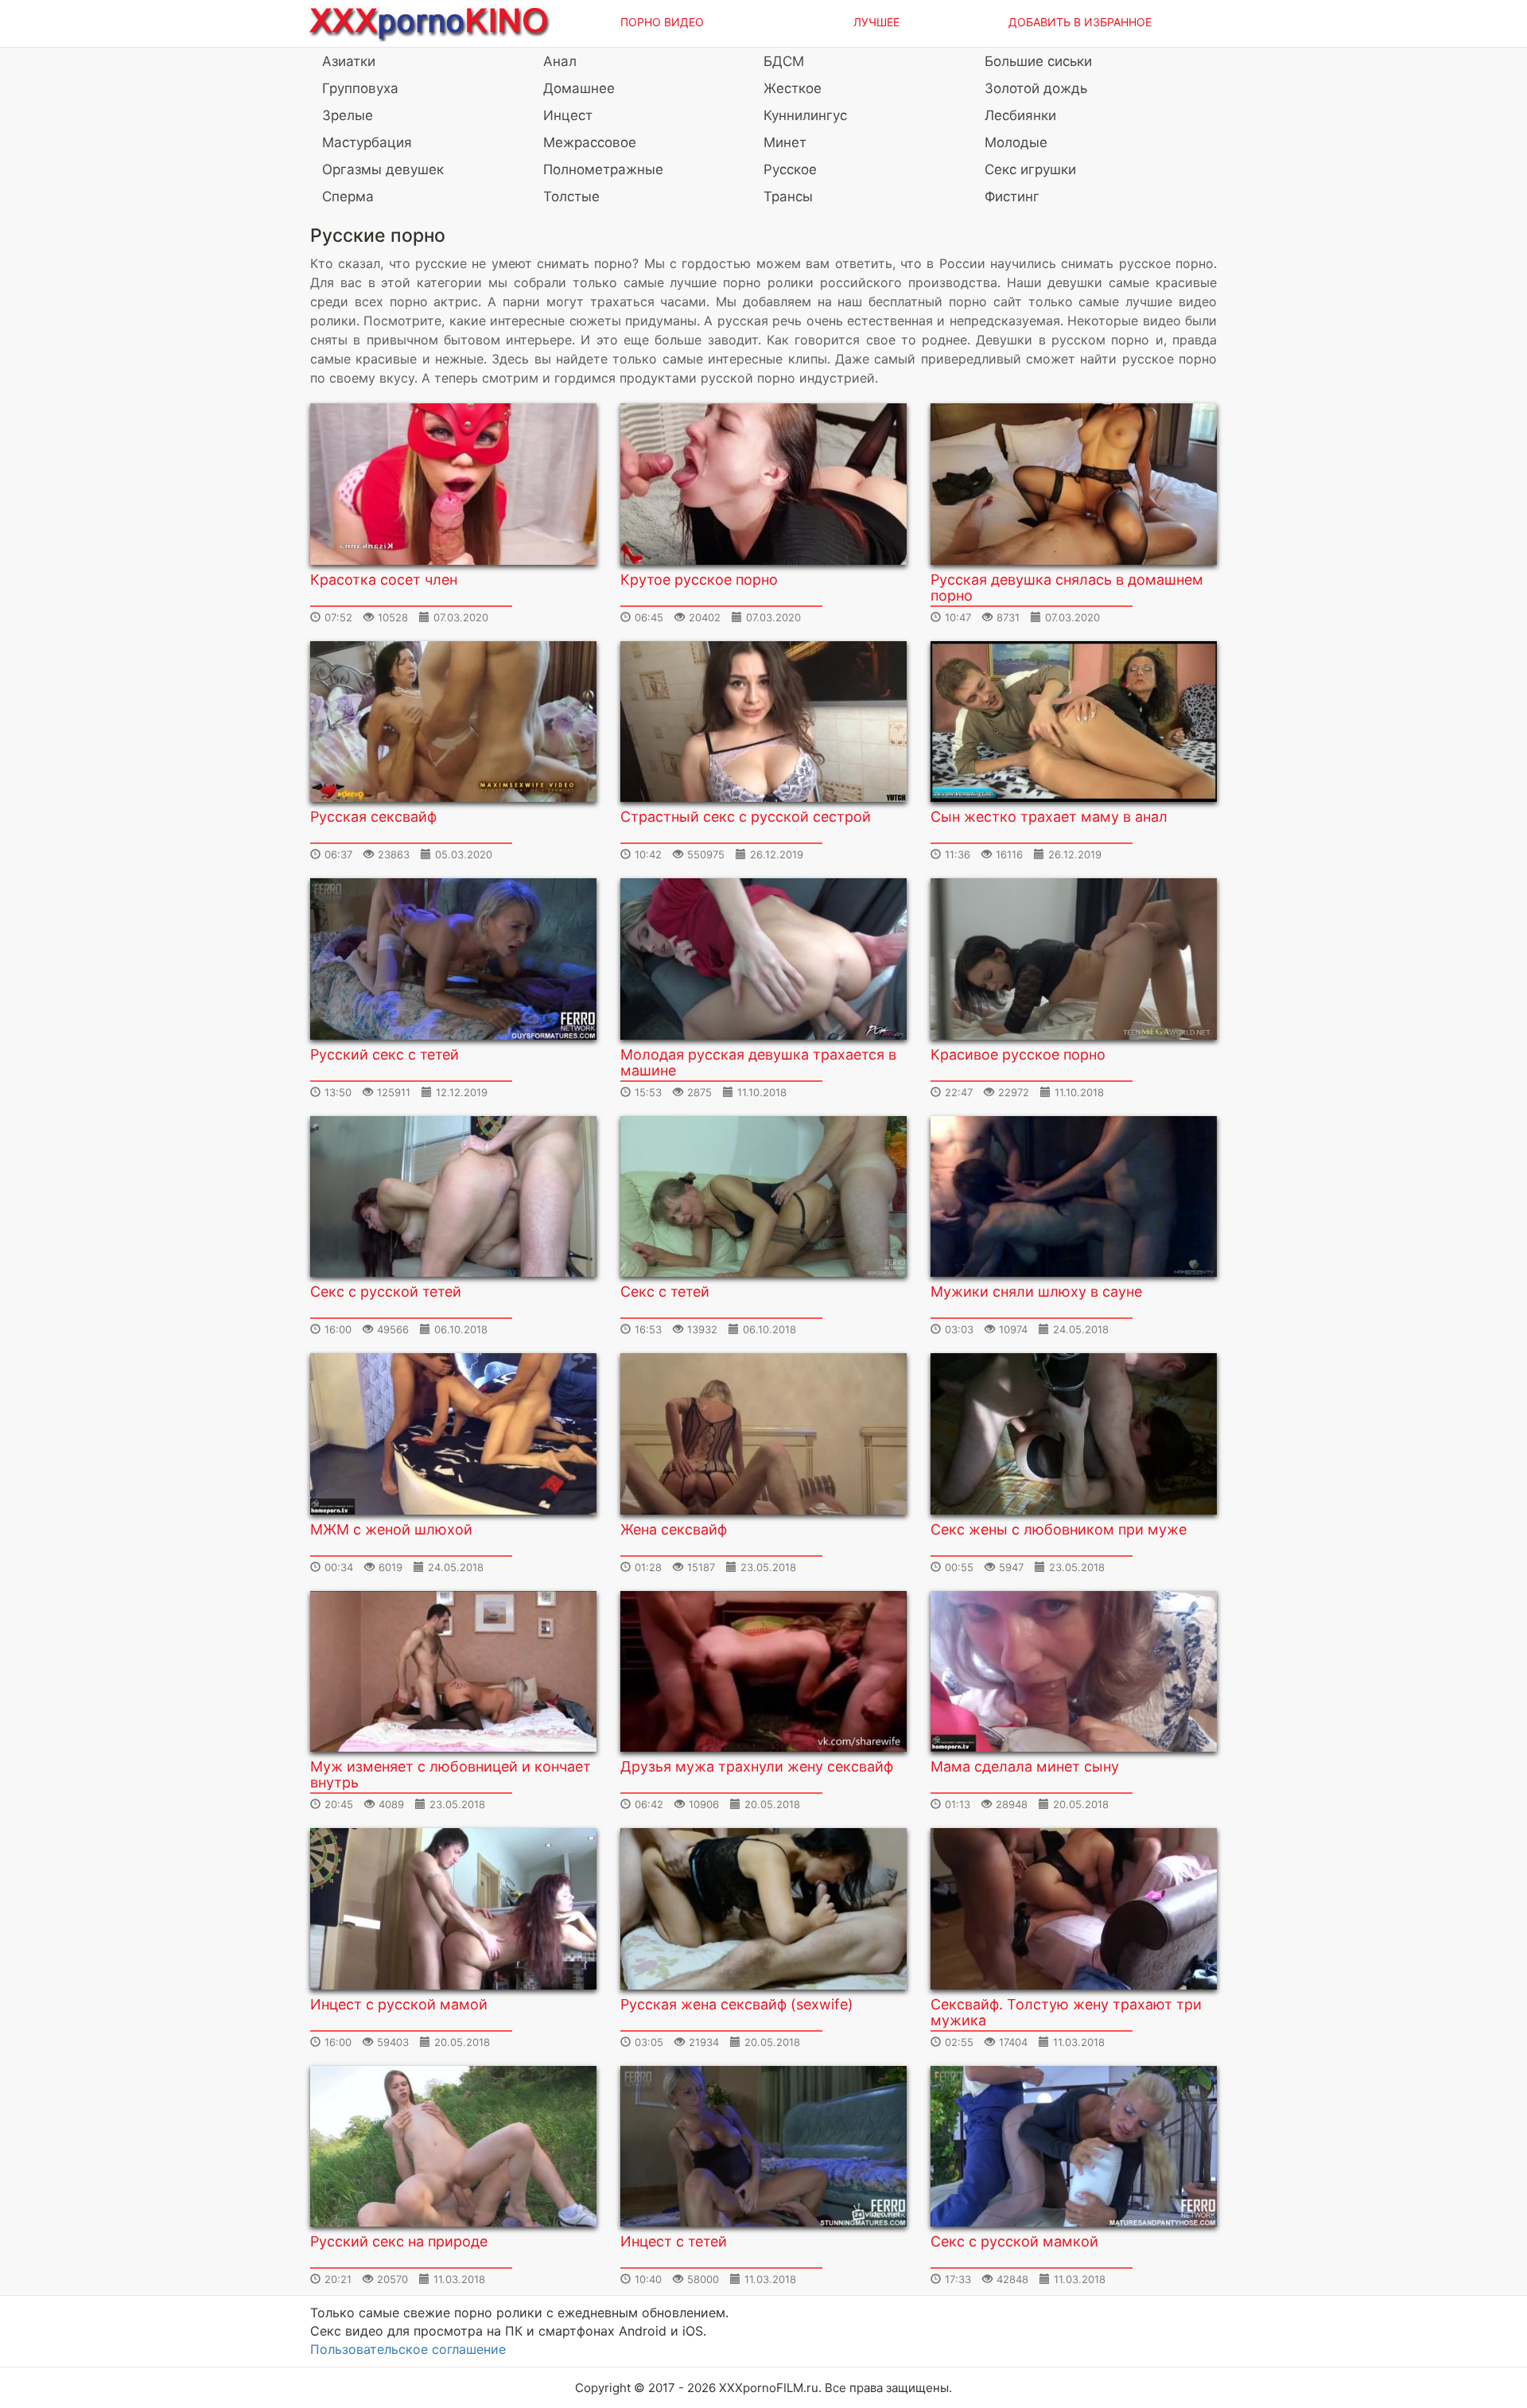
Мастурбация (367, 142)
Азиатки (349, 61)
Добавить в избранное (1080, 22)
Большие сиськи (1038, 61)
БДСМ (784, 61)
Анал (560, 61)
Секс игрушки (1030, 169)
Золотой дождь (1036, 88)
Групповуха (360, 88)
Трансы (788, 196)
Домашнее (579, 88)
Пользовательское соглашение (408, 2349)
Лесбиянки (1020, 115)
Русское (790, 169)
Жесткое (793, 88)
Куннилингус (805, 115)
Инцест (568, 115)
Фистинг (1012, 196)
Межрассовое (590, 142)
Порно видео (662, 22)
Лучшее (876, 22)
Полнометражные (603, 169)
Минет (785, 142)
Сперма (348, 196)
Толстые (571, 196)
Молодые (1016, 142)
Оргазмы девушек (383, 169)
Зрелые (348, 115)
